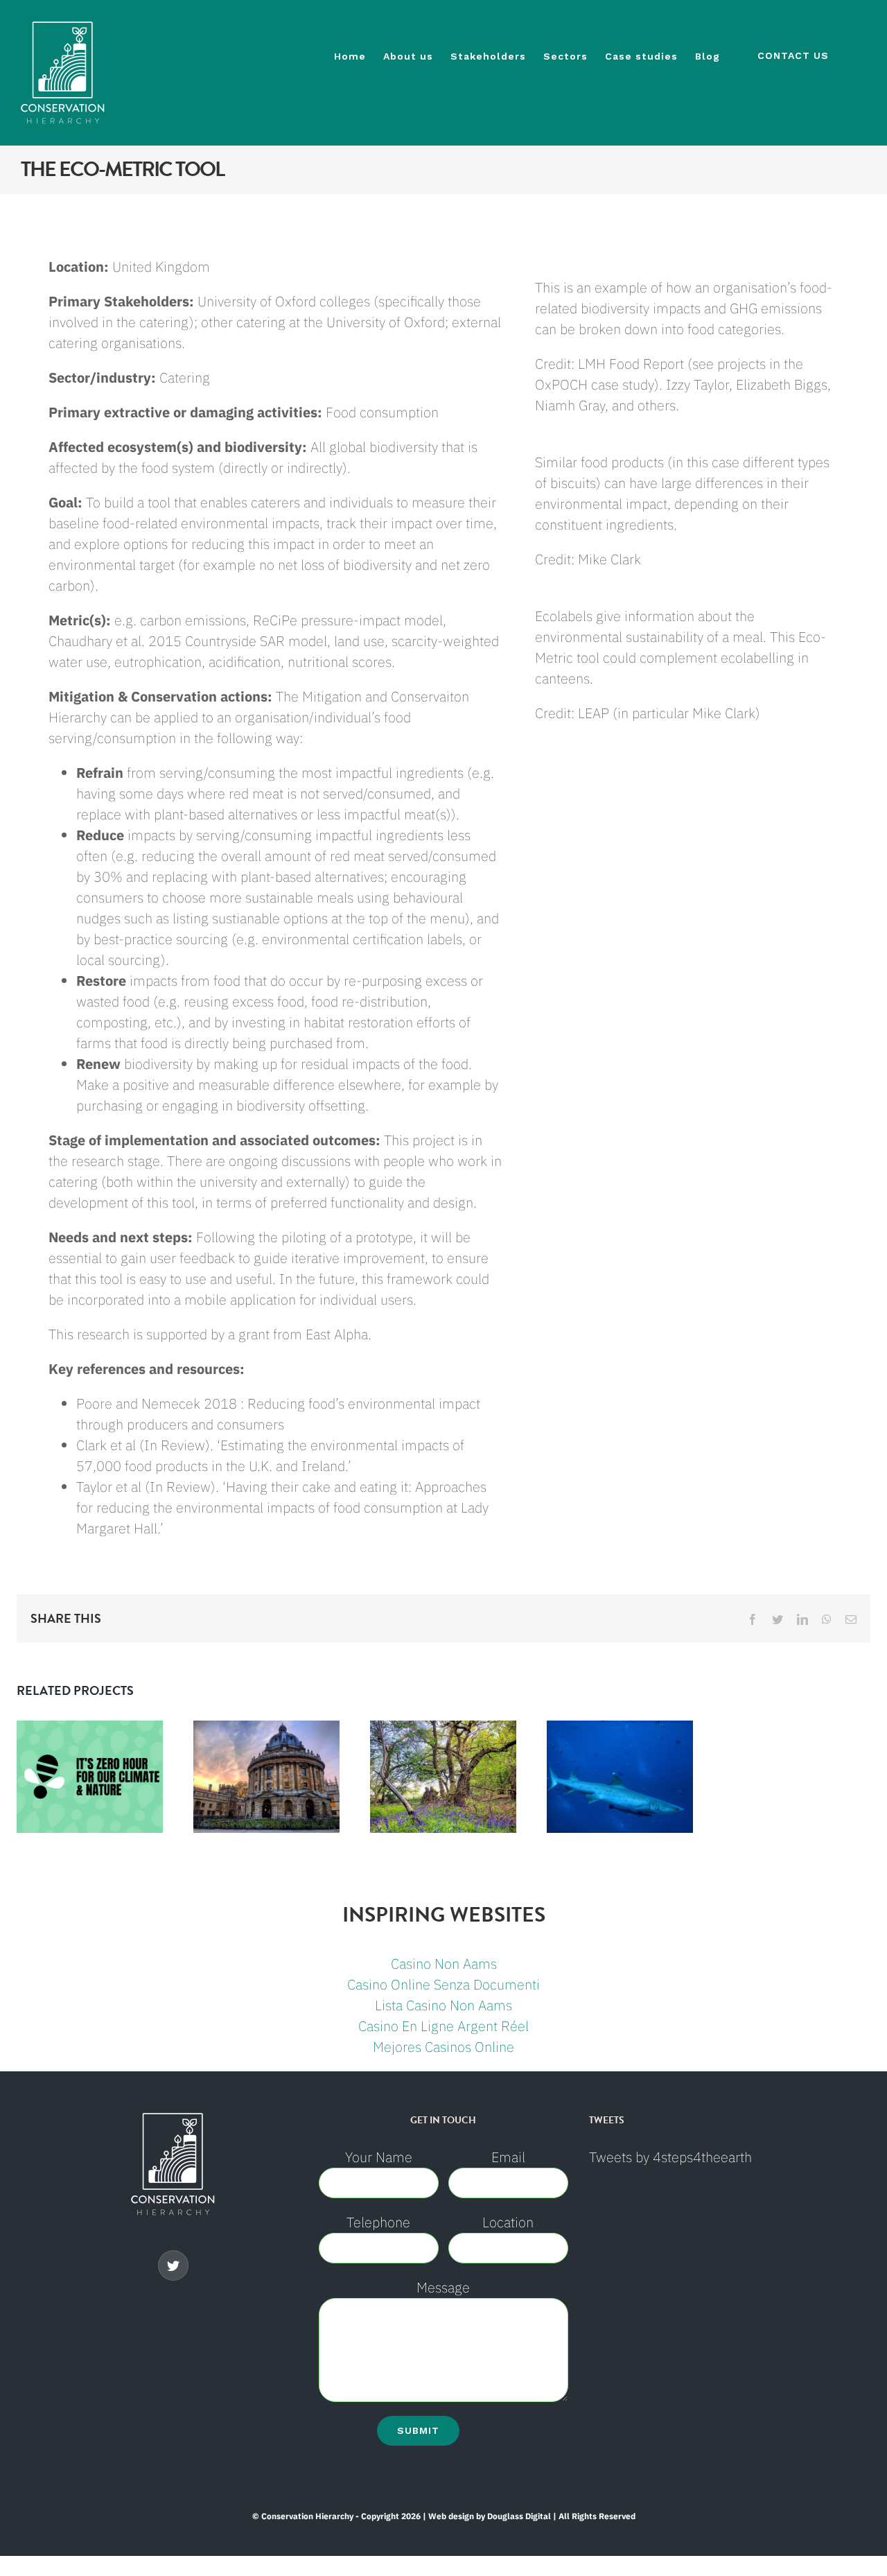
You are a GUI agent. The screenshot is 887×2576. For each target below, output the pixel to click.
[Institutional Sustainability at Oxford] (266, 1777)
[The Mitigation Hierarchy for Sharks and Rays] (620, 1777)
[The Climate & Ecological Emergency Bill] (90, 1777)
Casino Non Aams (444, 1964)
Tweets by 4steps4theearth (670, 2157)
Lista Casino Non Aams (443, 2005)
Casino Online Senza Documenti (443, 1984)
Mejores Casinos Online (443, 2047)
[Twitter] (173, 2265)
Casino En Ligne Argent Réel (443, 2026)
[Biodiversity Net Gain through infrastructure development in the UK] (443, 1777)
